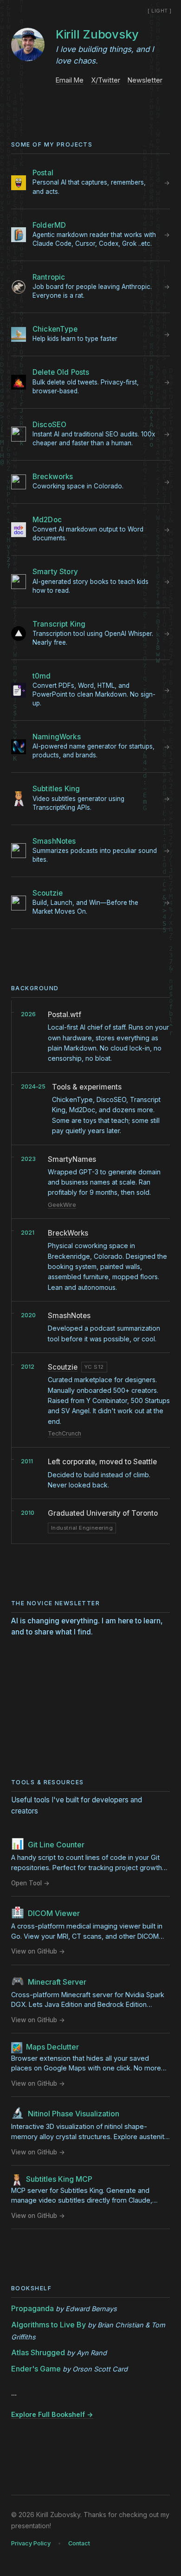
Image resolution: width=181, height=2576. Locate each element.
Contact (79, 2543)
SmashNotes (69, 1316)
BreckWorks (68, 1233)
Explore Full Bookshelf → (52, 2414)
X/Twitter (106, 80)
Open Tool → (30, 1883)
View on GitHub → (38, 1951)
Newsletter (145, 80)
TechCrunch (65, 1433)
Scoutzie (63, 1367)
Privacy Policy (31, 2543)
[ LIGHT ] (160, 11)
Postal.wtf (65, 1015)
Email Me (70, 80)
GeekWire (62, 1205)
